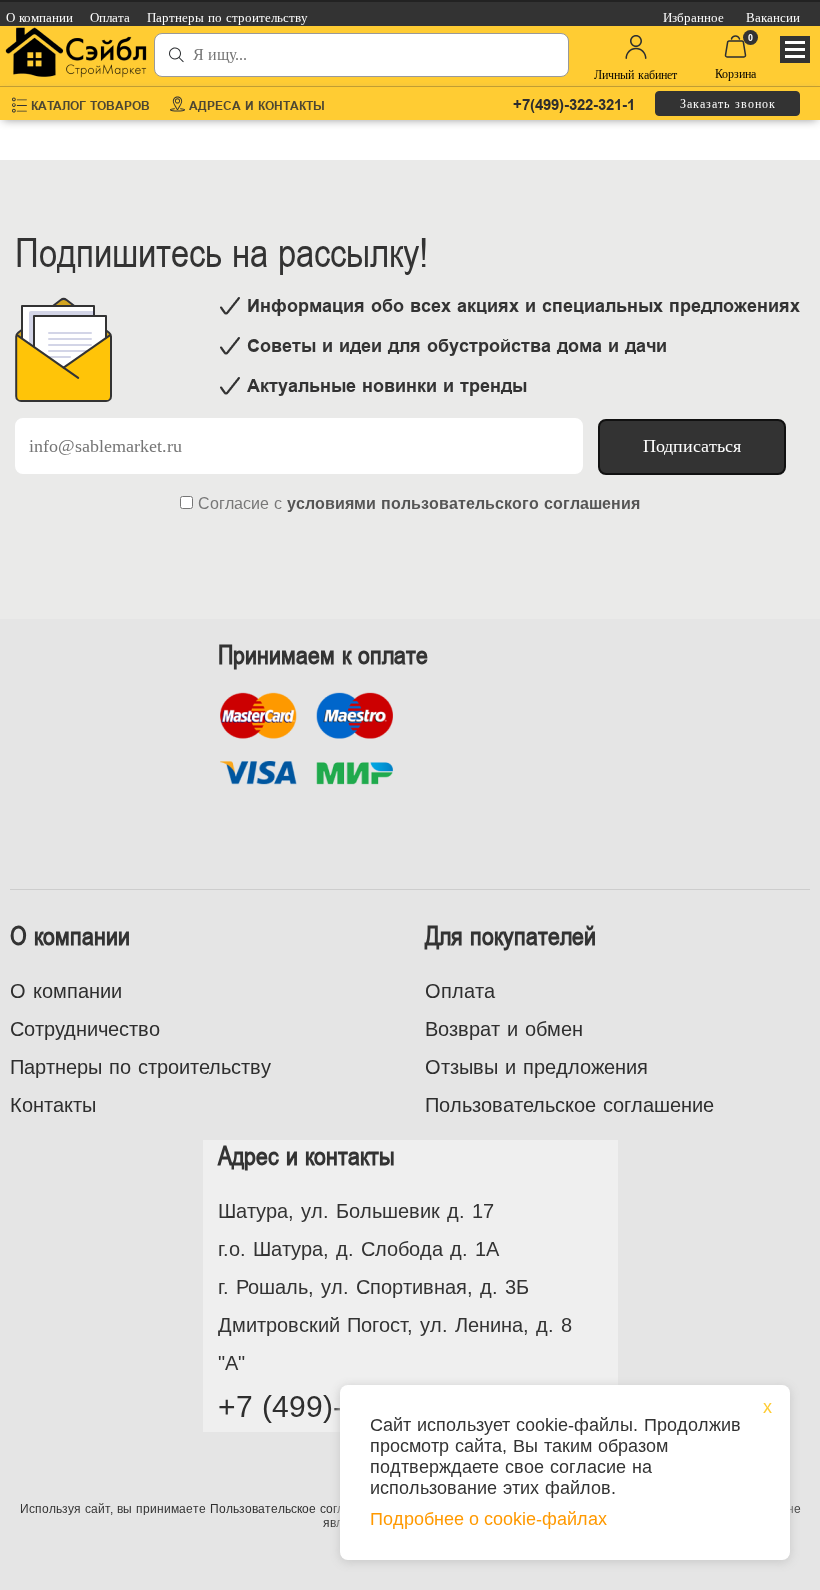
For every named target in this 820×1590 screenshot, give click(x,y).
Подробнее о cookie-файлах (488, 1519)
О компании (66, 991)
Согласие (233, 503)
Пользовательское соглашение (569, 1105)
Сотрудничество (85, 1029)
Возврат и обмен (504, 1029)
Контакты (53, 1105)
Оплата (460, 991)
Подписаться (692, 446)
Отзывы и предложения (536, 1067)
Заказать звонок (728, 104)
